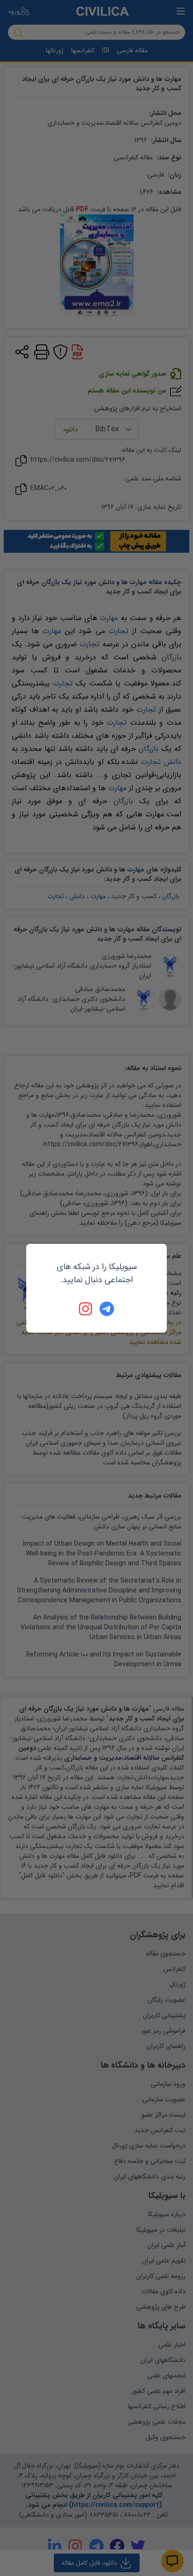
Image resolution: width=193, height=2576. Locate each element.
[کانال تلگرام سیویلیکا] (107, 1309)
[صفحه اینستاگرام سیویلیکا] (86, 1309)
